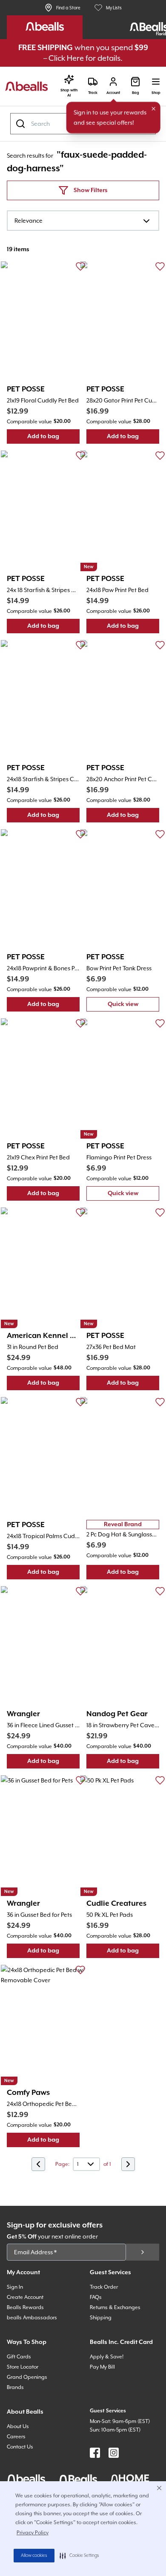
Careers (16, 2437)
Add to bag (53, 438)
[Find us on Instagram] (114, 2453)
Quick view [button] (133, 1006)
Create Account (25, 2297)
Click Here (66, 58)
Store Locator (23, 2367)
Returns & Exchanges (115, 2307)
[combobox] (83, 221)
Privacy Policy (33, 2533)
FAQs (96, 2297)
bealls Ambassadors (32, 2318)
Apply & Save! (107, 2357)
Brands (15, 2387)
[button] (79, 2556)
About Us (18, 2426)
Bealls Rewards (25, 2307)
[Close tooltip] (154, 109)
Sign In (15, 2287)
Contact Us (20, 2447)
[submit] (143, 2252)
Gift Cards (19, 2357)
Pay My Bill (102, 2367)
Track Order (104, 2287)
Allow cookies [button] (34, 2556)
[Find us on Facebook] (95, 2453)
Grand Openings (27, 2377)
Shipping (101, 2318)
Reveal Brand (123, 1525)
